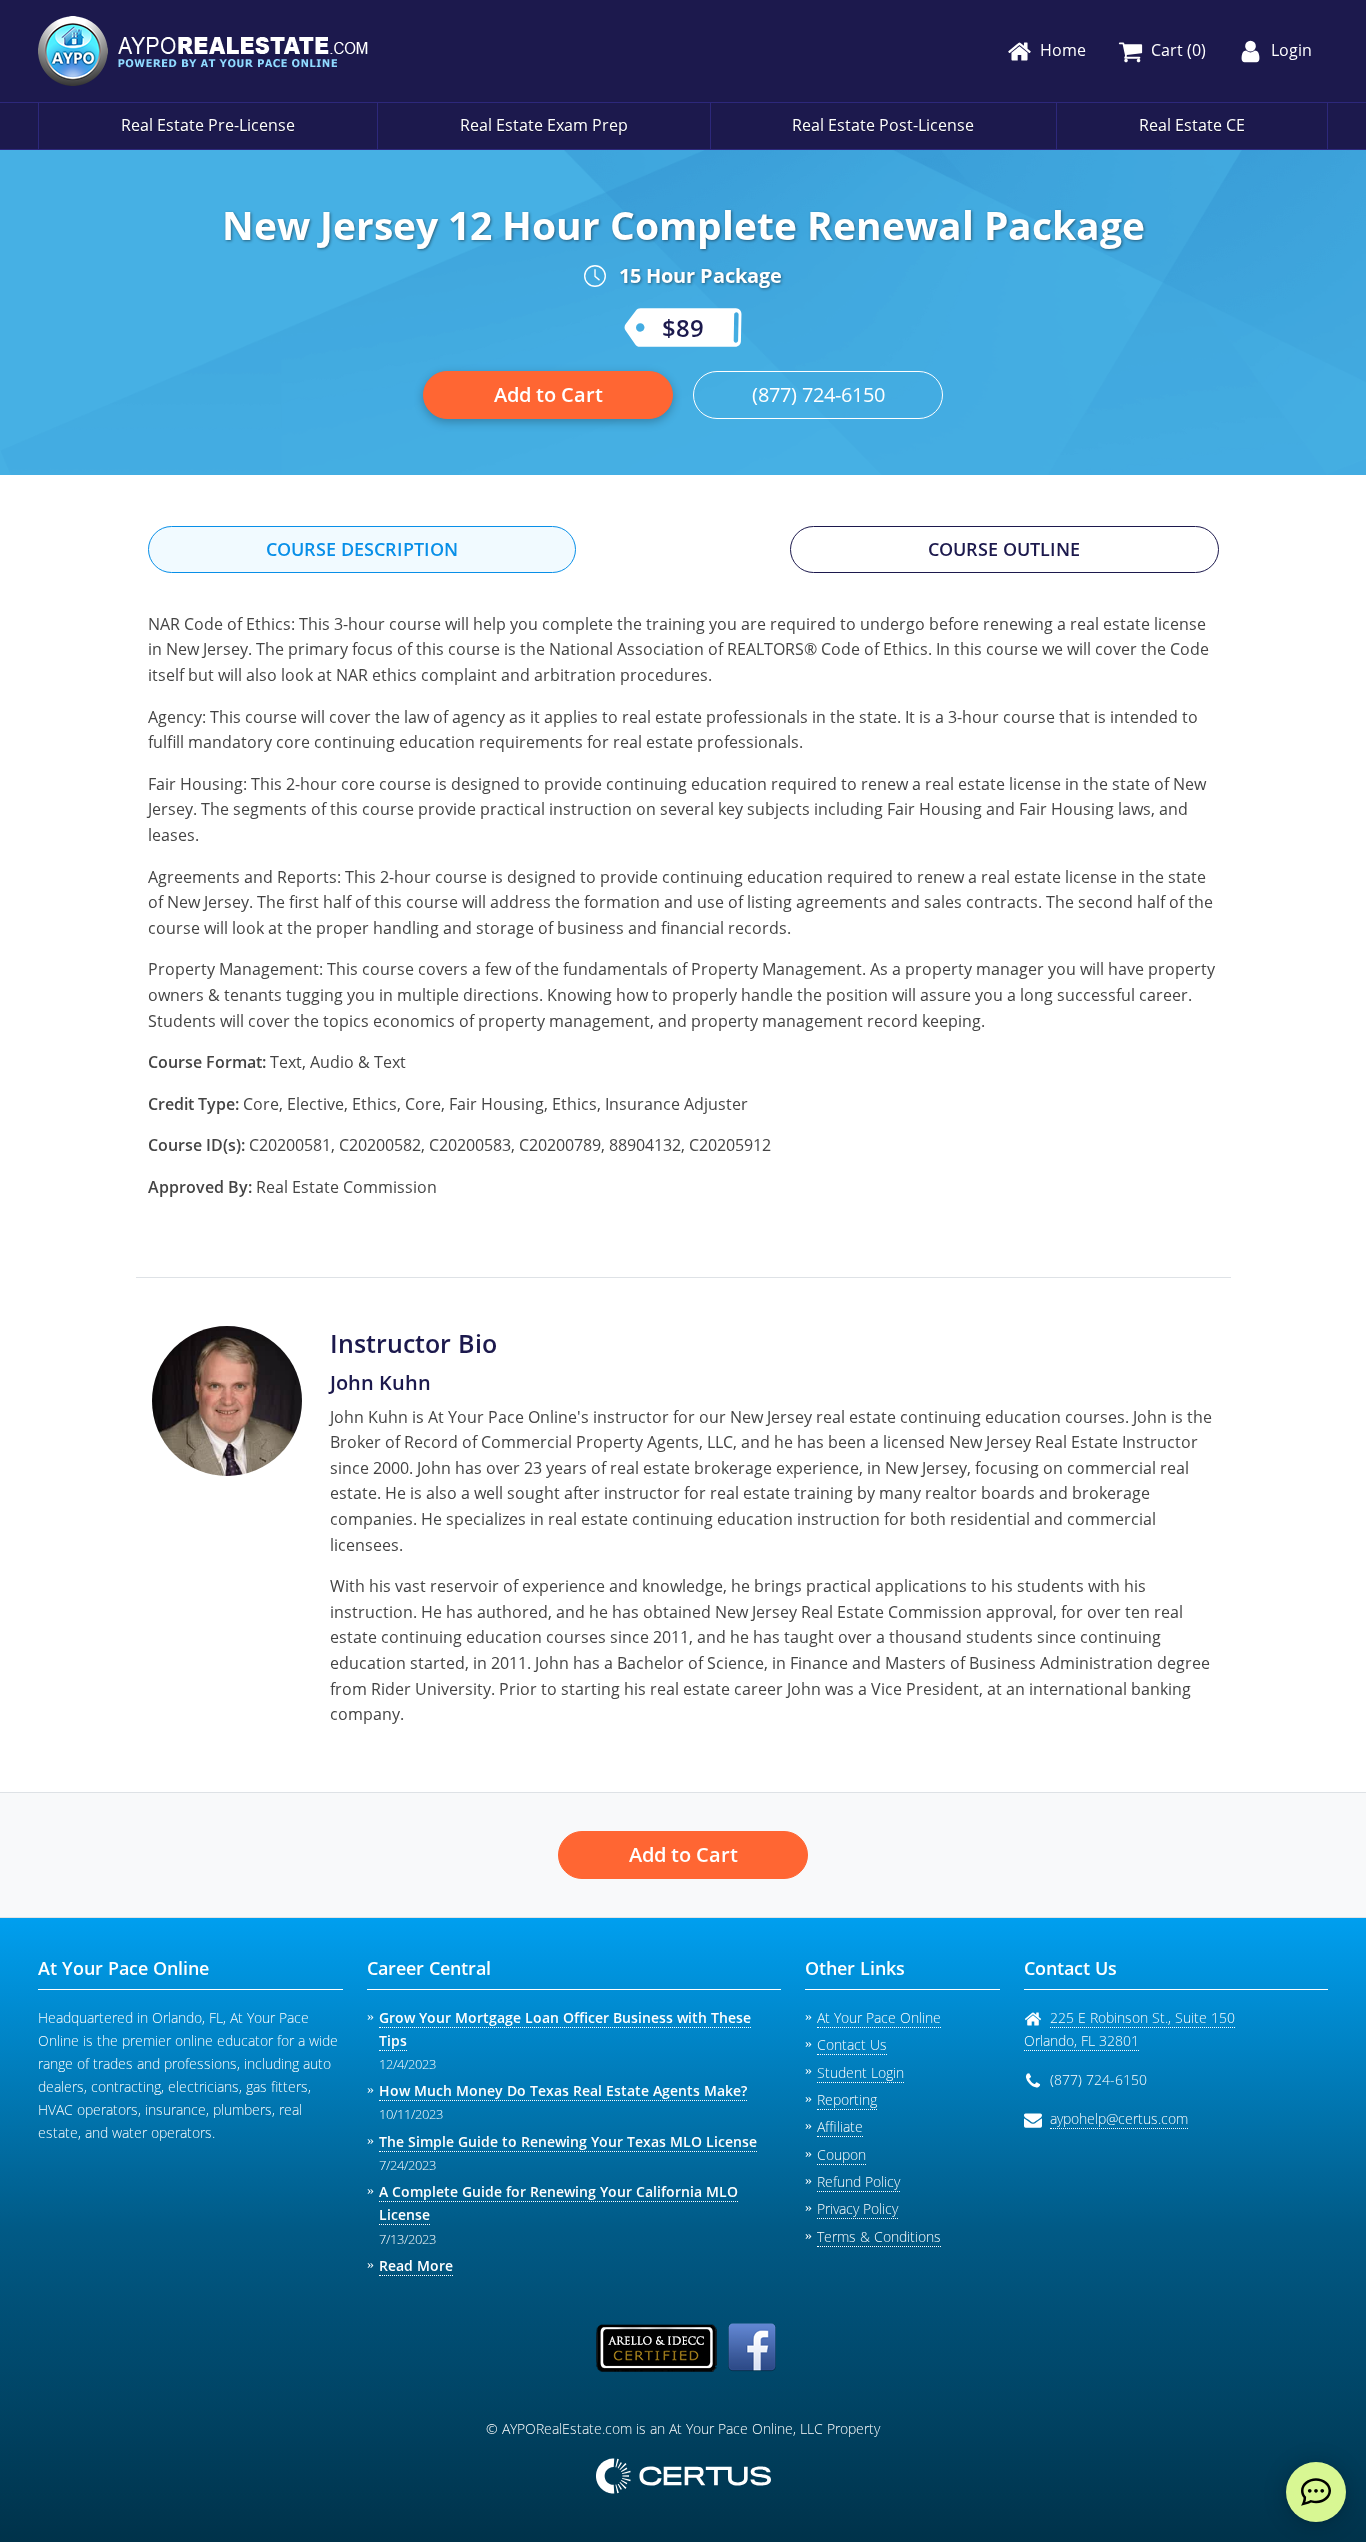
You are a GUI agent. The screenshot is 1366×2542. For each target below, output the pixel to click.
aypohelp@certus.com (1119, 2118)
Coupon (841, 2154)
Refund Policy (858, 2181)
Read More (416, 2265)
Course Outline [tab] (1004, 549)
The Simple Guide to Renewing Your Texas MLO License (568, 2141)
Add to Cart (548, 394)
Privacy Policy (857, 2208)
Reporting (847, 2099)
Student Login (860, 2072)
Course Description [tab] (362, 549)
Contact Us (852, 2044)
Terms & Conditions (879, 2236)
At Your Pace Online (879, 2017)
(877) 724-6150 (818, 394)
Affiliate (840, 2126)
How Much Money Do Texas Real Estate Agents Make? (563, 2090)
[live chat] (1316, 2492)
